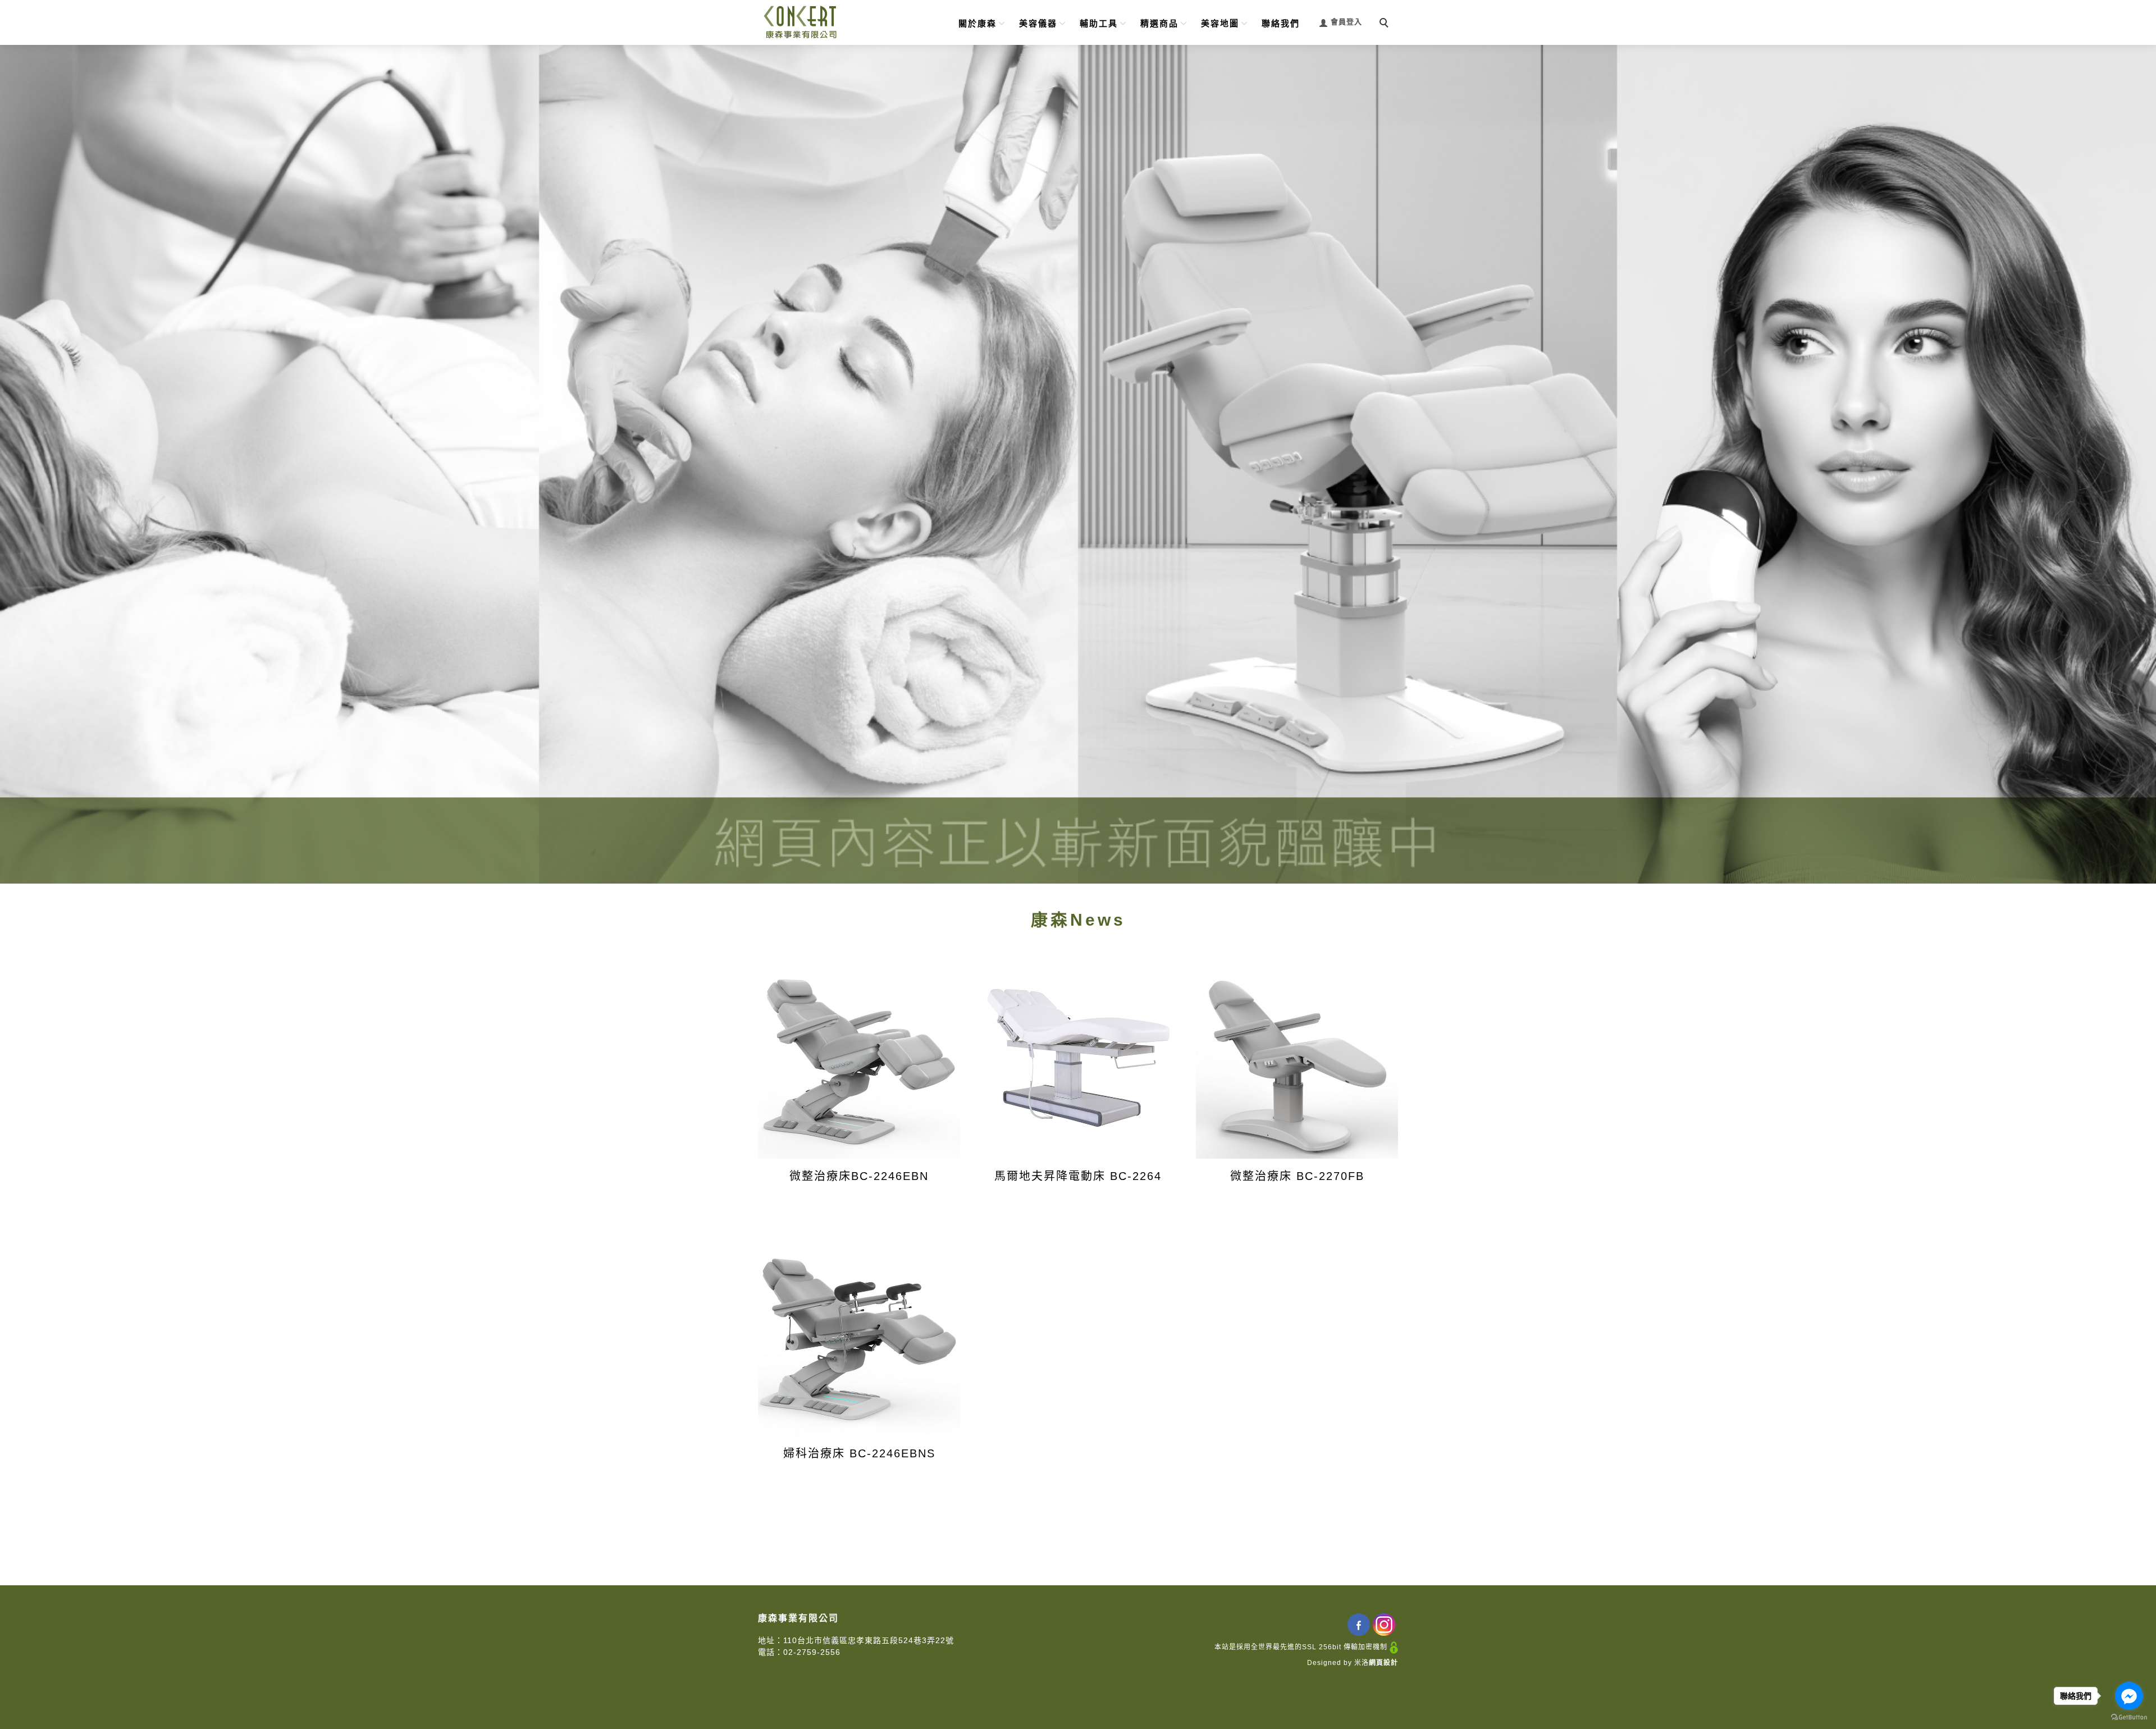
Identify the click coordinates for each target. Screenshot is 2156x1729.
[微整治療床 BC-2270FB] (1297, 1058)
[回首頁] (800, 22)
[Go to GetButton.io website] (2129, 1717)
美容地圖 (1220, 23)
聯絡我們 (1281, 23)
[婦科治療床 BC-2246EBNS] (859, 1335)
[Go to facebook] (2129, 1696)
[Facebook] (1360, 1625)
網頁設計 (1383, 1663)
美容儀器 (1038, 23)
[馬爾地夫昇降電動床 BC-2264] (1078, 1058)
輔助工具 (1099, 23)
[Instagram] (1385, 1625)
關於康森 (977, 23)
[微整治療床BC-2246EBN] (859, 1058)
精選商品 (1159, 23)
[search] (1386, 24)
